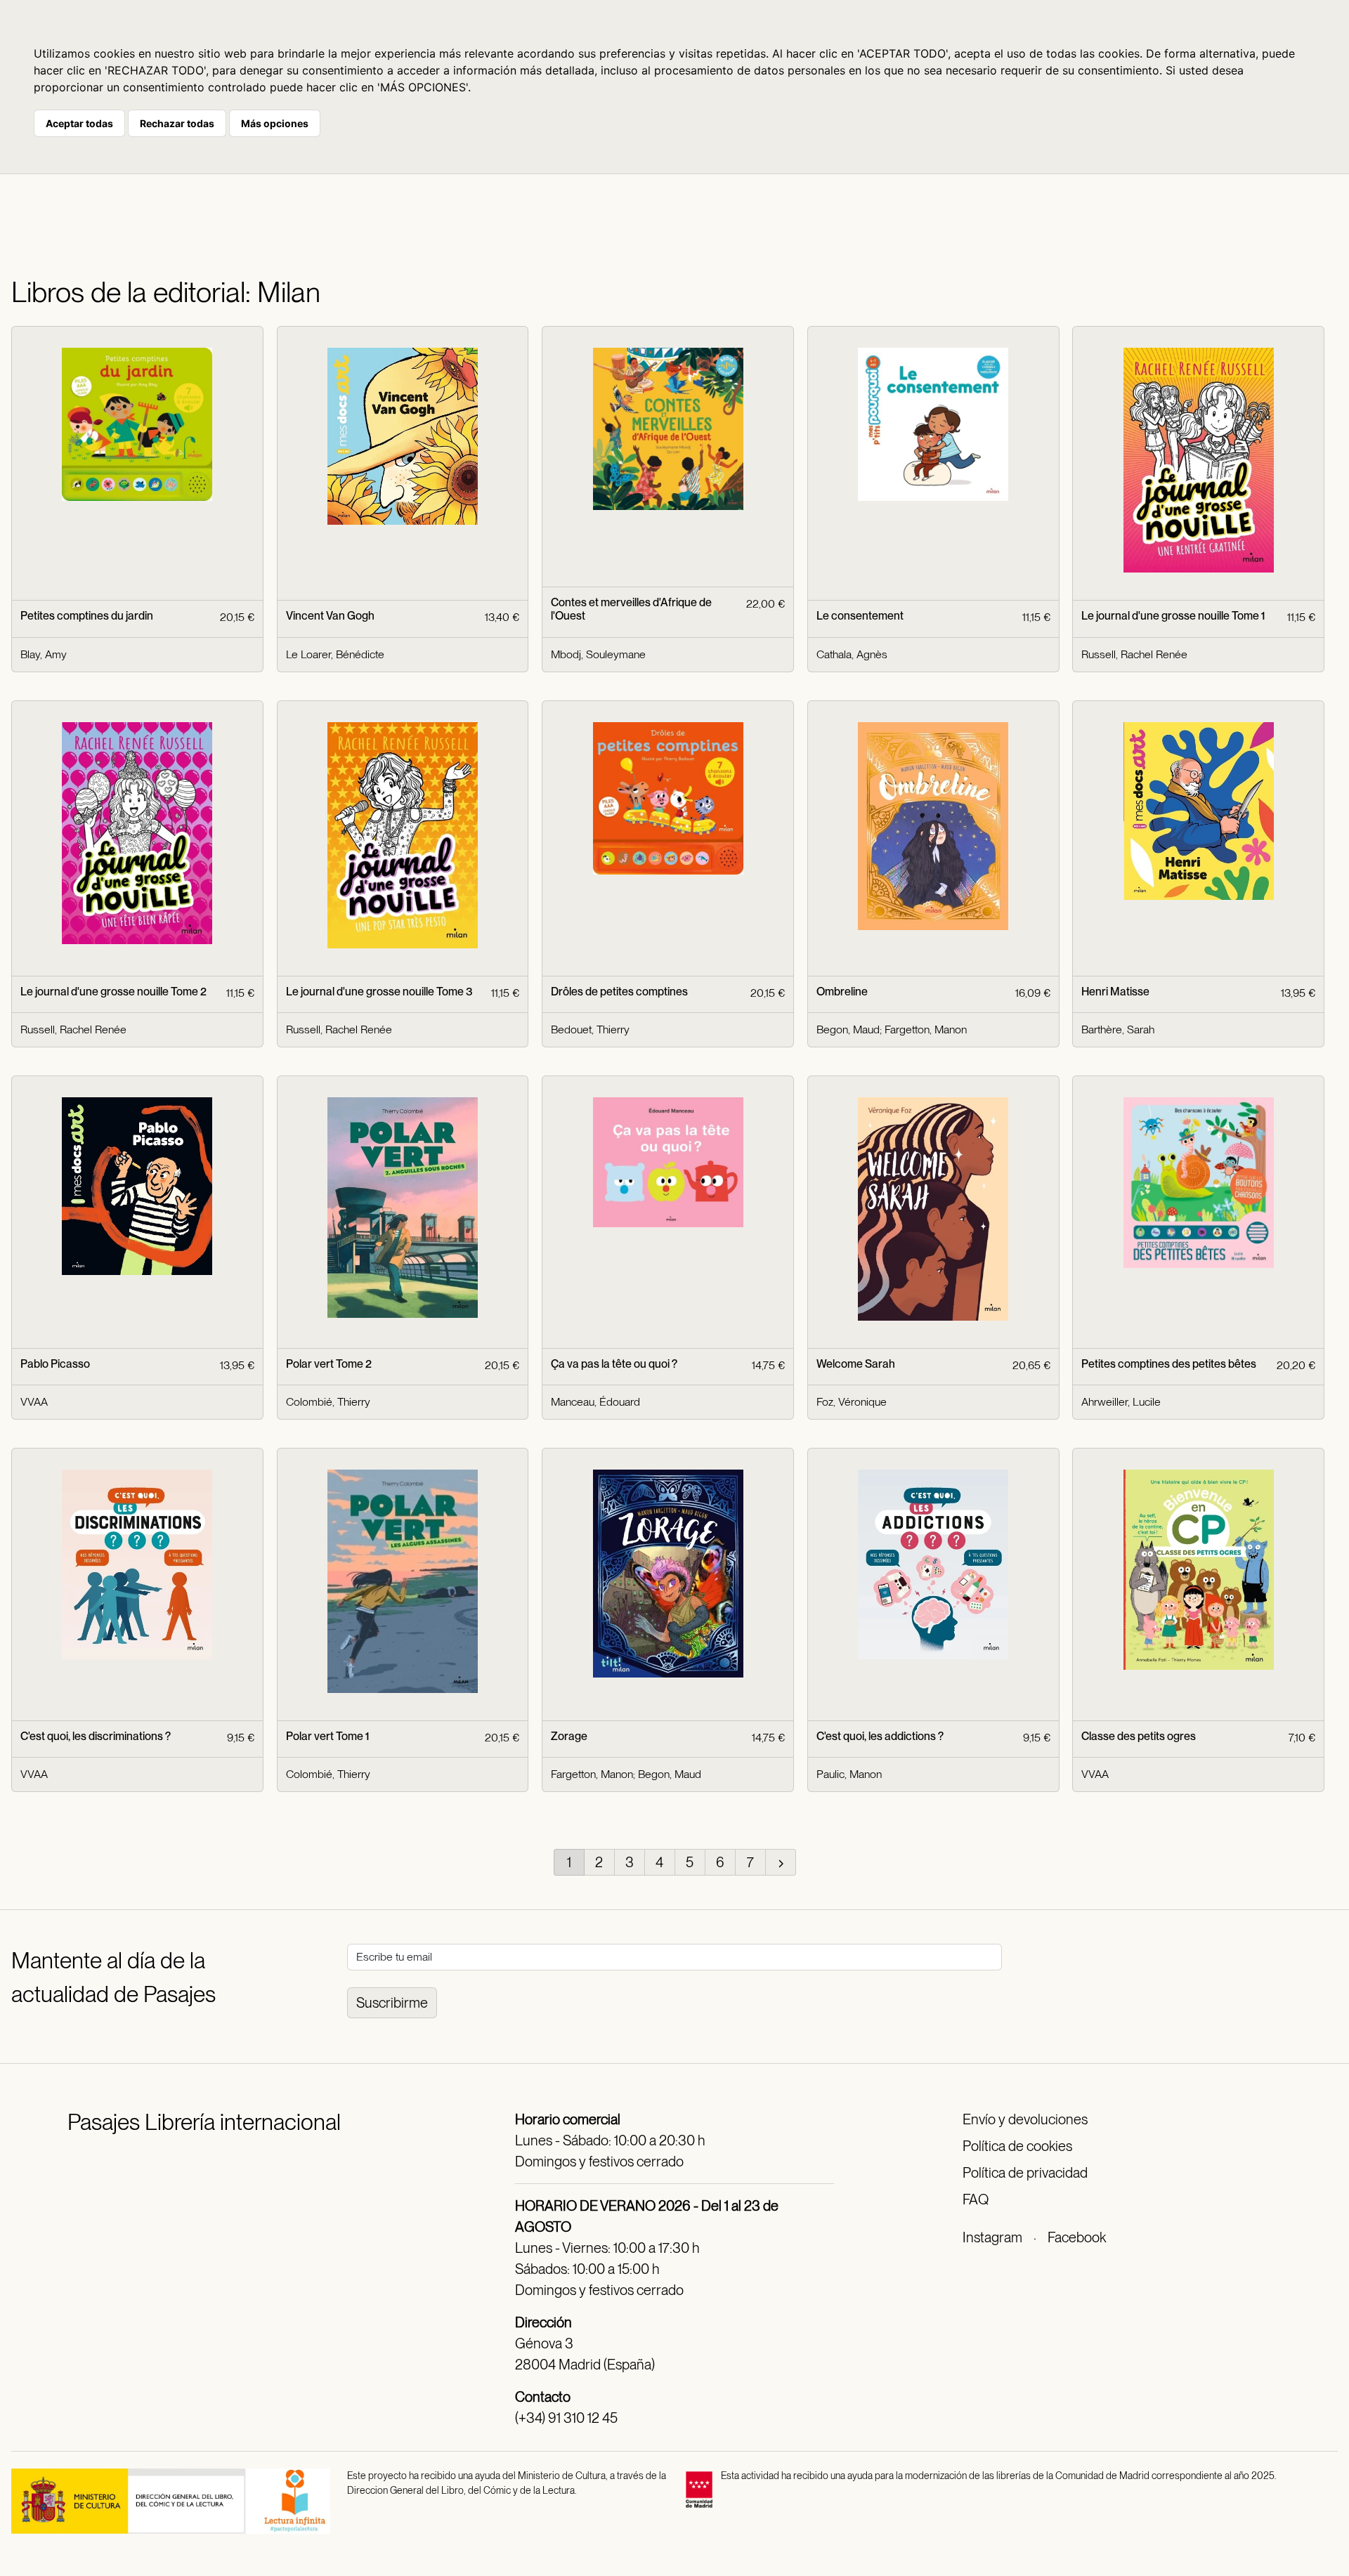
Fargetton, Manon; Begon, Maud (626, 1774)
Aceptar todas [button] (79, 123)
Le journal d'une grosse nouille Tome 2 (113, 992)
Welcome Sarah (856, 1364)
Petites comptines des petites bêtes (1169, 1364)
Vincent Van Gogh (330, 616)
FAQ (976, 2199)
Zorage (569, 1736)
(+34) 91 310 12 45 (566, 2418)
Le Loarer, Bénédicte (335, 654)
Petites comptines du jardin (87, 616)
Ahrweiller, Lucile (1121, 1402)
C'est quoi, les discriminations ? (96, 1736)
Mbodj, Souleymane (598, 654)
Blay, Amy (44, 654)
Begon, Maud (848, 1029)
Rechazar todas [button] (177, 123)
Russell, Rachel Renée (1134, 654)
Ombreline (842, 992)
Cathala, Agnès (852, 654)
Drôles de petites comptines (619, 992)
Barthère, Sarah (1118, 1029)
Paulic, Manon (849, 1774)
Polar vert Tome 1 (327, 1736)
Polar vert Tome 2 (329, 1364)
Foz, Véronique (852, 1402)
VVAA (34, 1402)
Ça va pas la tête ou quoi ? (614, 1364)
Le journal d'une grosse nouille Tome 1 (1173, 616)
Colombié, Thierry (328, 1402)
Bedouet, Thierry (590, 1029)
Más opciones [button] (275, 123)
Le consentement (860, 616)
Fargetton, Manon (926, 1029)
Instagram (992, 2237)
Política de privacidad (1025, 2173)
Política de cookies (1017, 2146)
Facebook (1077, 2237)
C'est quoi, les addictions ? (880, 1736)
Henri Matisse (1115, 992)
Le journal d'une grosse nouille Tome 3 (379, 992)
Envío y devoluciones (1025, 2119)
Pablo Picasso (55, 1364)
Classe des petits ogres (1139, 1736)
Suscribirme (392, 2003)
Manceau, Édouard (595, 1402)
